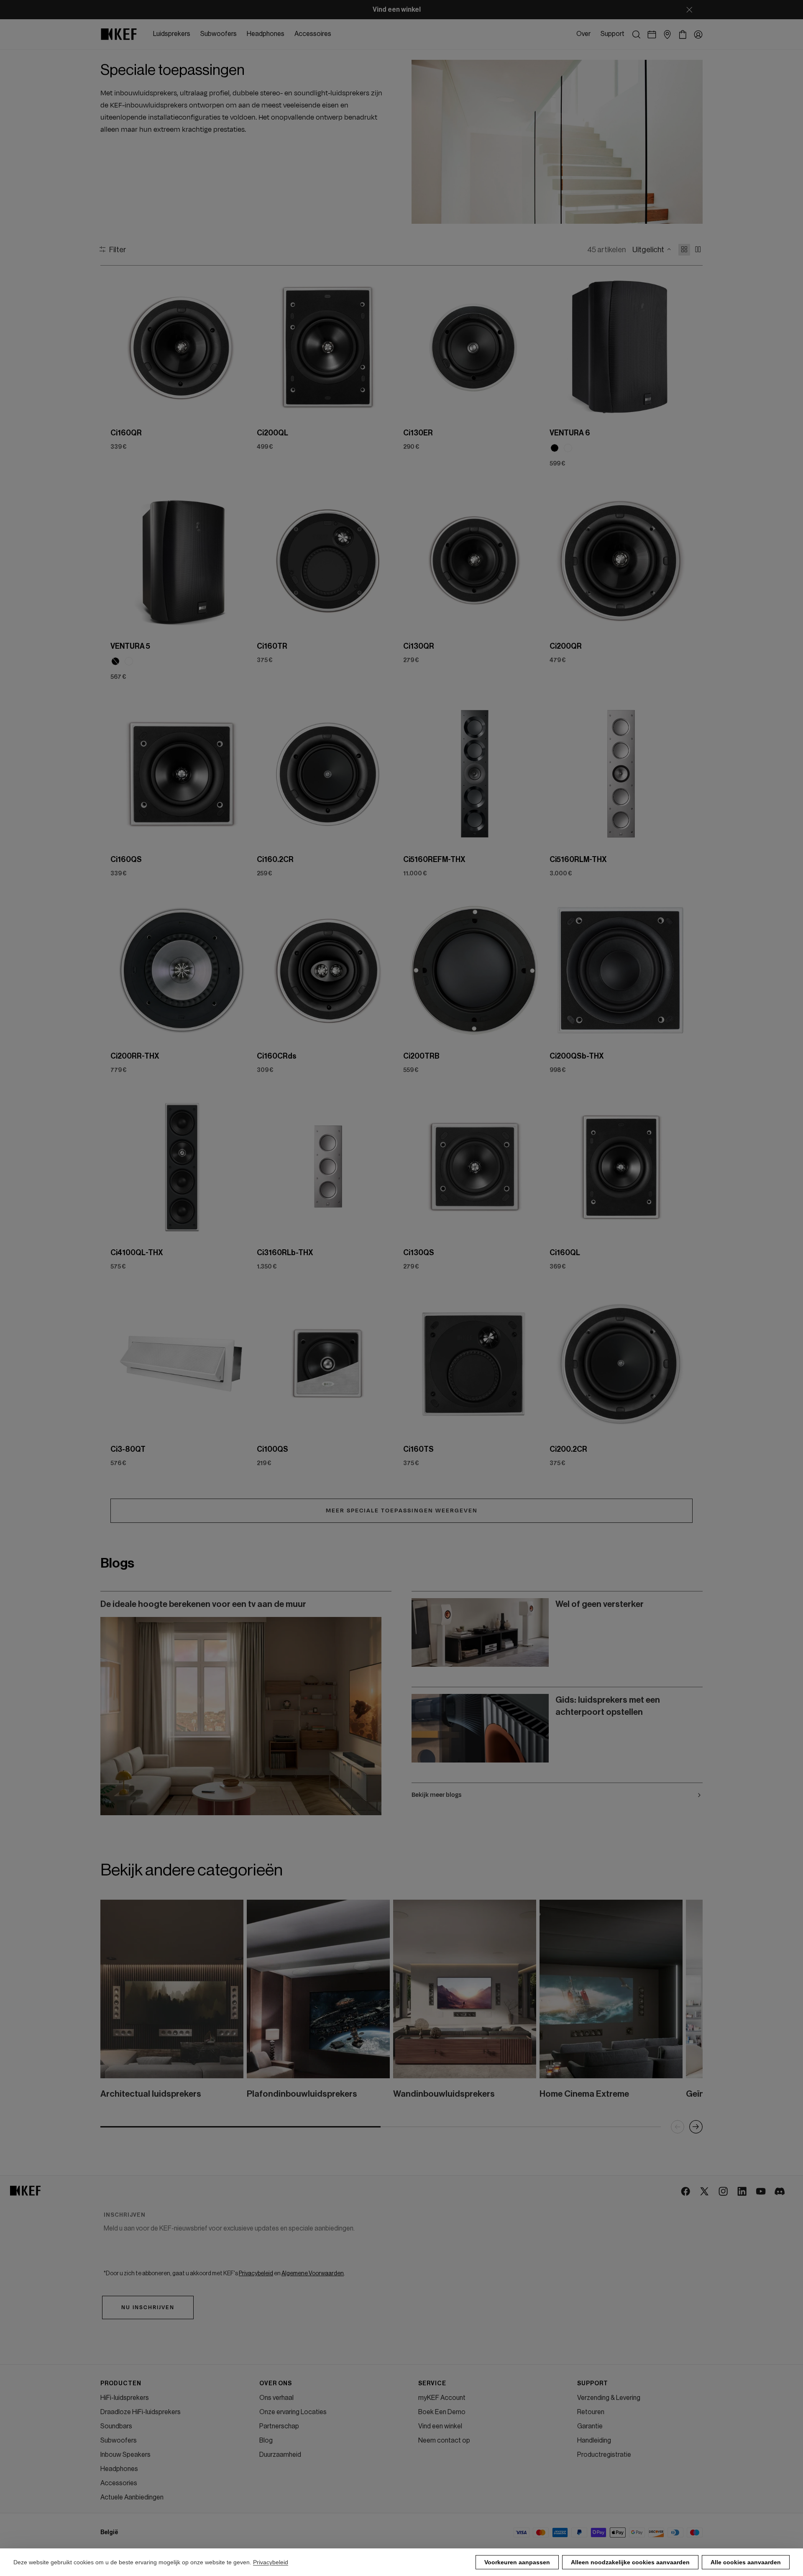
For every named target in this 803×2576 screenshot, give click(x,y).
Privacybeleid (271, 2562)
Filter (118, 249)
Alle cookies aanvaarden (746, 2562)
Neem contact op (444, 2440)
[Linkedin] (743, 2192)
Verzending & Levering (609, 2398)
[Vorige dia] (124, 347)
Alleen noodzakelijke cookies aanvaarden (630, 2562)
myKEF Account (442, 2398)
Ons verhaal (276, 2398)
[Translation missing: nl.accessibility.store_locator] (667, 35)
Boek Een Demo (442, 2412)
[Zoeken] (636, 35)
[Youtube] (761, 2192)
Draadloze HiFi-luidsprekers (141, 2412)
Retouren (591, 2412)
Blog (266, 2440)
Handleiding (594, 2440)
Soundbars (116, 2426)
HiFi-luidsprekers (125, 2398)
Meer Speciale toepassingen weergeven (402, 1511)
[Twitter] (705, 2192)
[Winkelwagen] (683, 35)
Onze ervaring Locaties (293, 2412)
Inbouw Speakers (125, 2455)
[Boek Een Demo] (652, 35)
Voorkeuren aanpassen (517, 2562)
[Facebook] (686, 2192)
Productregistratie (604, 2455)
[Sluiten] (689, 10)
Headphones (119, 2469)
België (109, 2533)
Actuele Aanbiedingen (132, 2497)
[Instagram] (724, 2192)
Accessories (119, 2483)
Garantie (590, 2426)
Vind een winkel (440, 2426)
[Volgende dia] (240, 347)
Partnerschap (279, 2426)
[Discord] (780, 2192)
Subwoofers (119, 2440)
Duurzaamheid (280, 2455)
